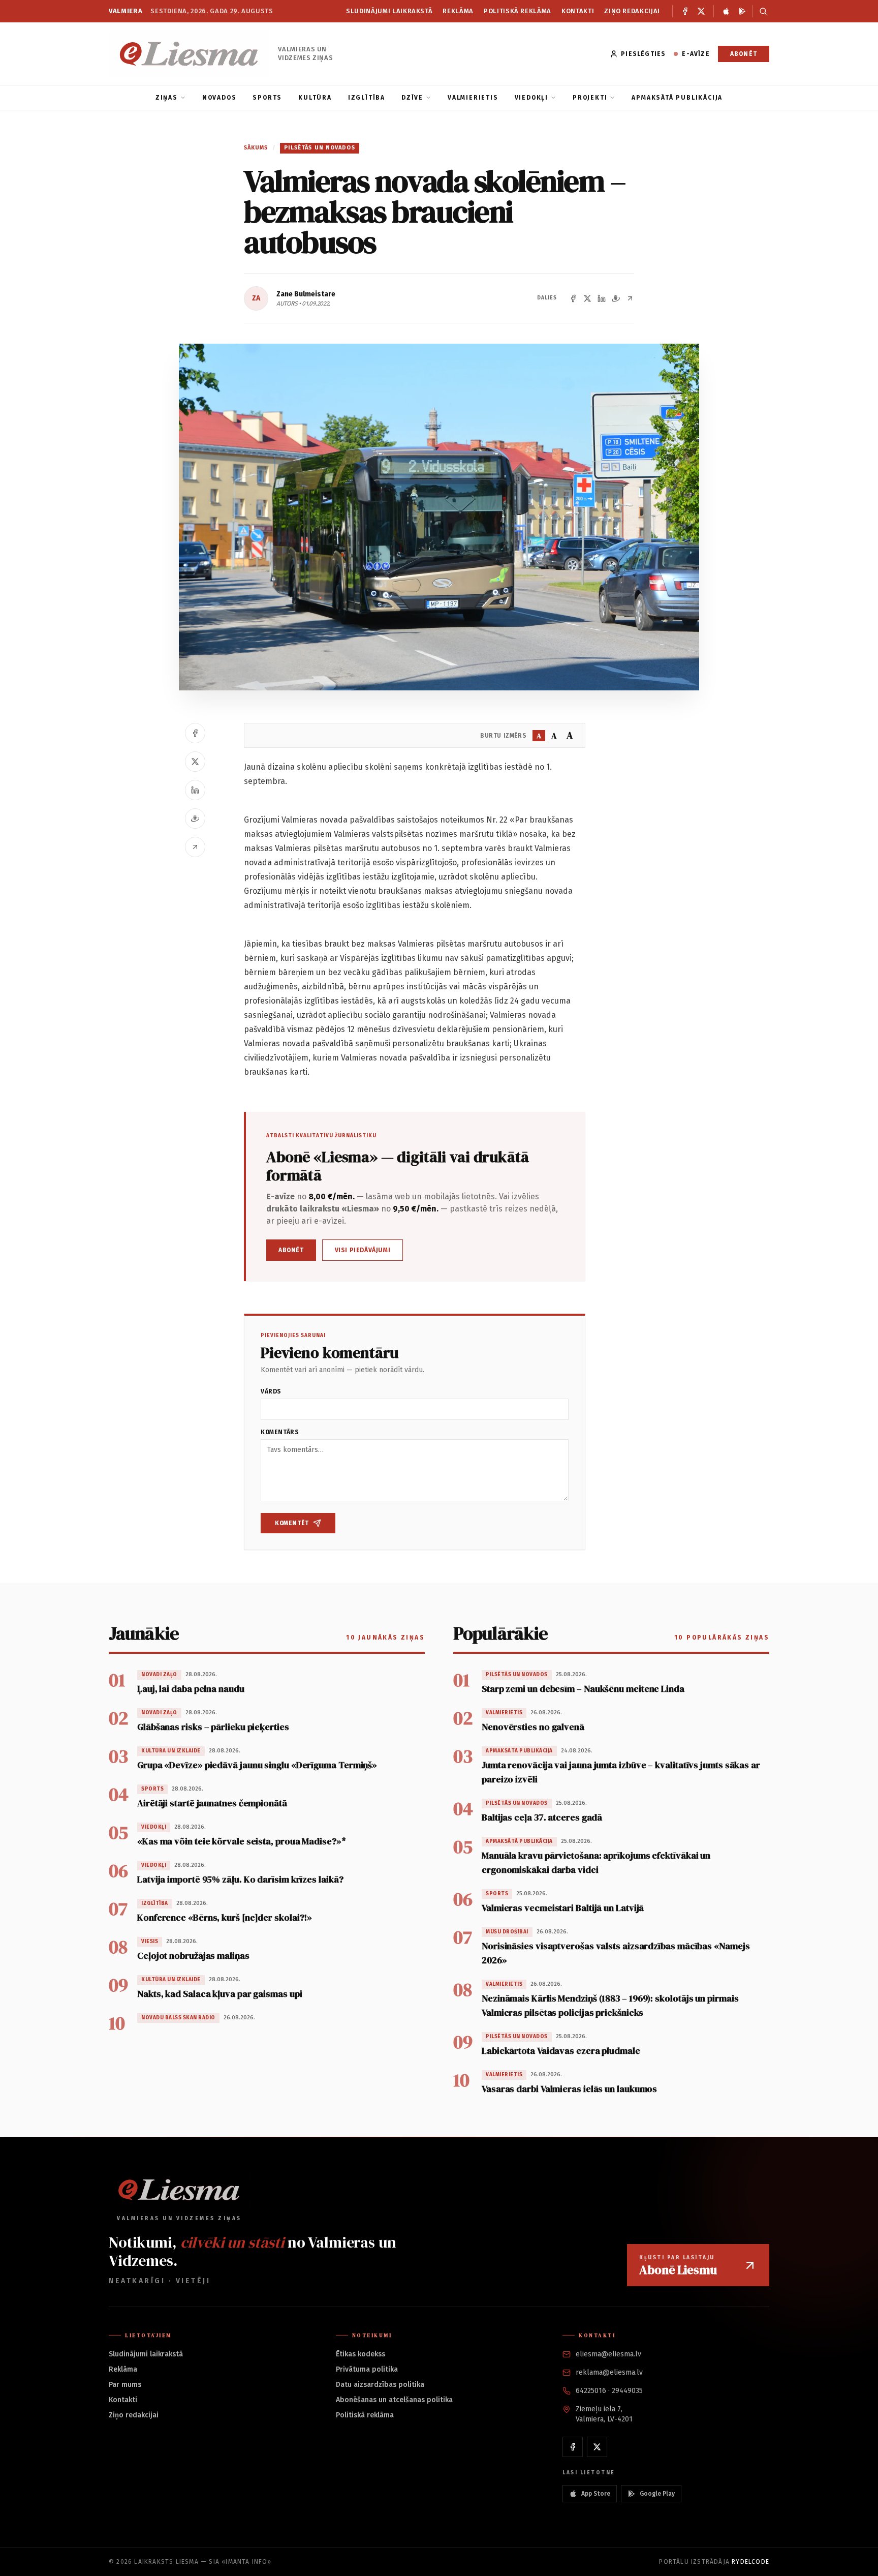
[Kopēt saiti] (630, 298)
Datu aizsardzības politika (380, 2385)
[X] (701, 11)
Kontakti (578, 11)
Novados (219, 98)
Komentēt (292, 1523)
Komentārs (280, 1432)
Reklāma (458, 11)
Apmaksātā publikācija (677, 98)
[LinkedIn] (602, 298)
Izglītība (367, 98)
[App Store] (726, 11)
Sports (267, 98)
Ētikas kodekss (360, 2354)
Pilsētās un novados (320, 148)
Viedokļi (531, 98)
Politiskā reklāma (518, 11)
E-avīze (696, 54)
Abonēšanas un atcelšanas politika (394, 2400)
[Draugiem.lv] (616, 298)
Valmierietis (473, 98)
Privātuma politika (367, 2369)
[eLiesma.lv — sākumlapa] (189, 54)
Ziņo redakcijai (632, 11)
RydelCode (750, 2562)
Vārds (271, 1391)
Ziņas (167, 98)
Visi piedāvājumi (363, 1250)
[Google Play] (742, 11)
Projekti (590, 98)
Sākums (256, 148)
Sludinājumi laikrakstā (389, 11)
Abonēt (744, 54)
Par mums (125, 2385)
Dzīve (412, 98)
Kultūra (315, 98)
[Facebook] (685, 11)
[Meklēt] (761, 11)
